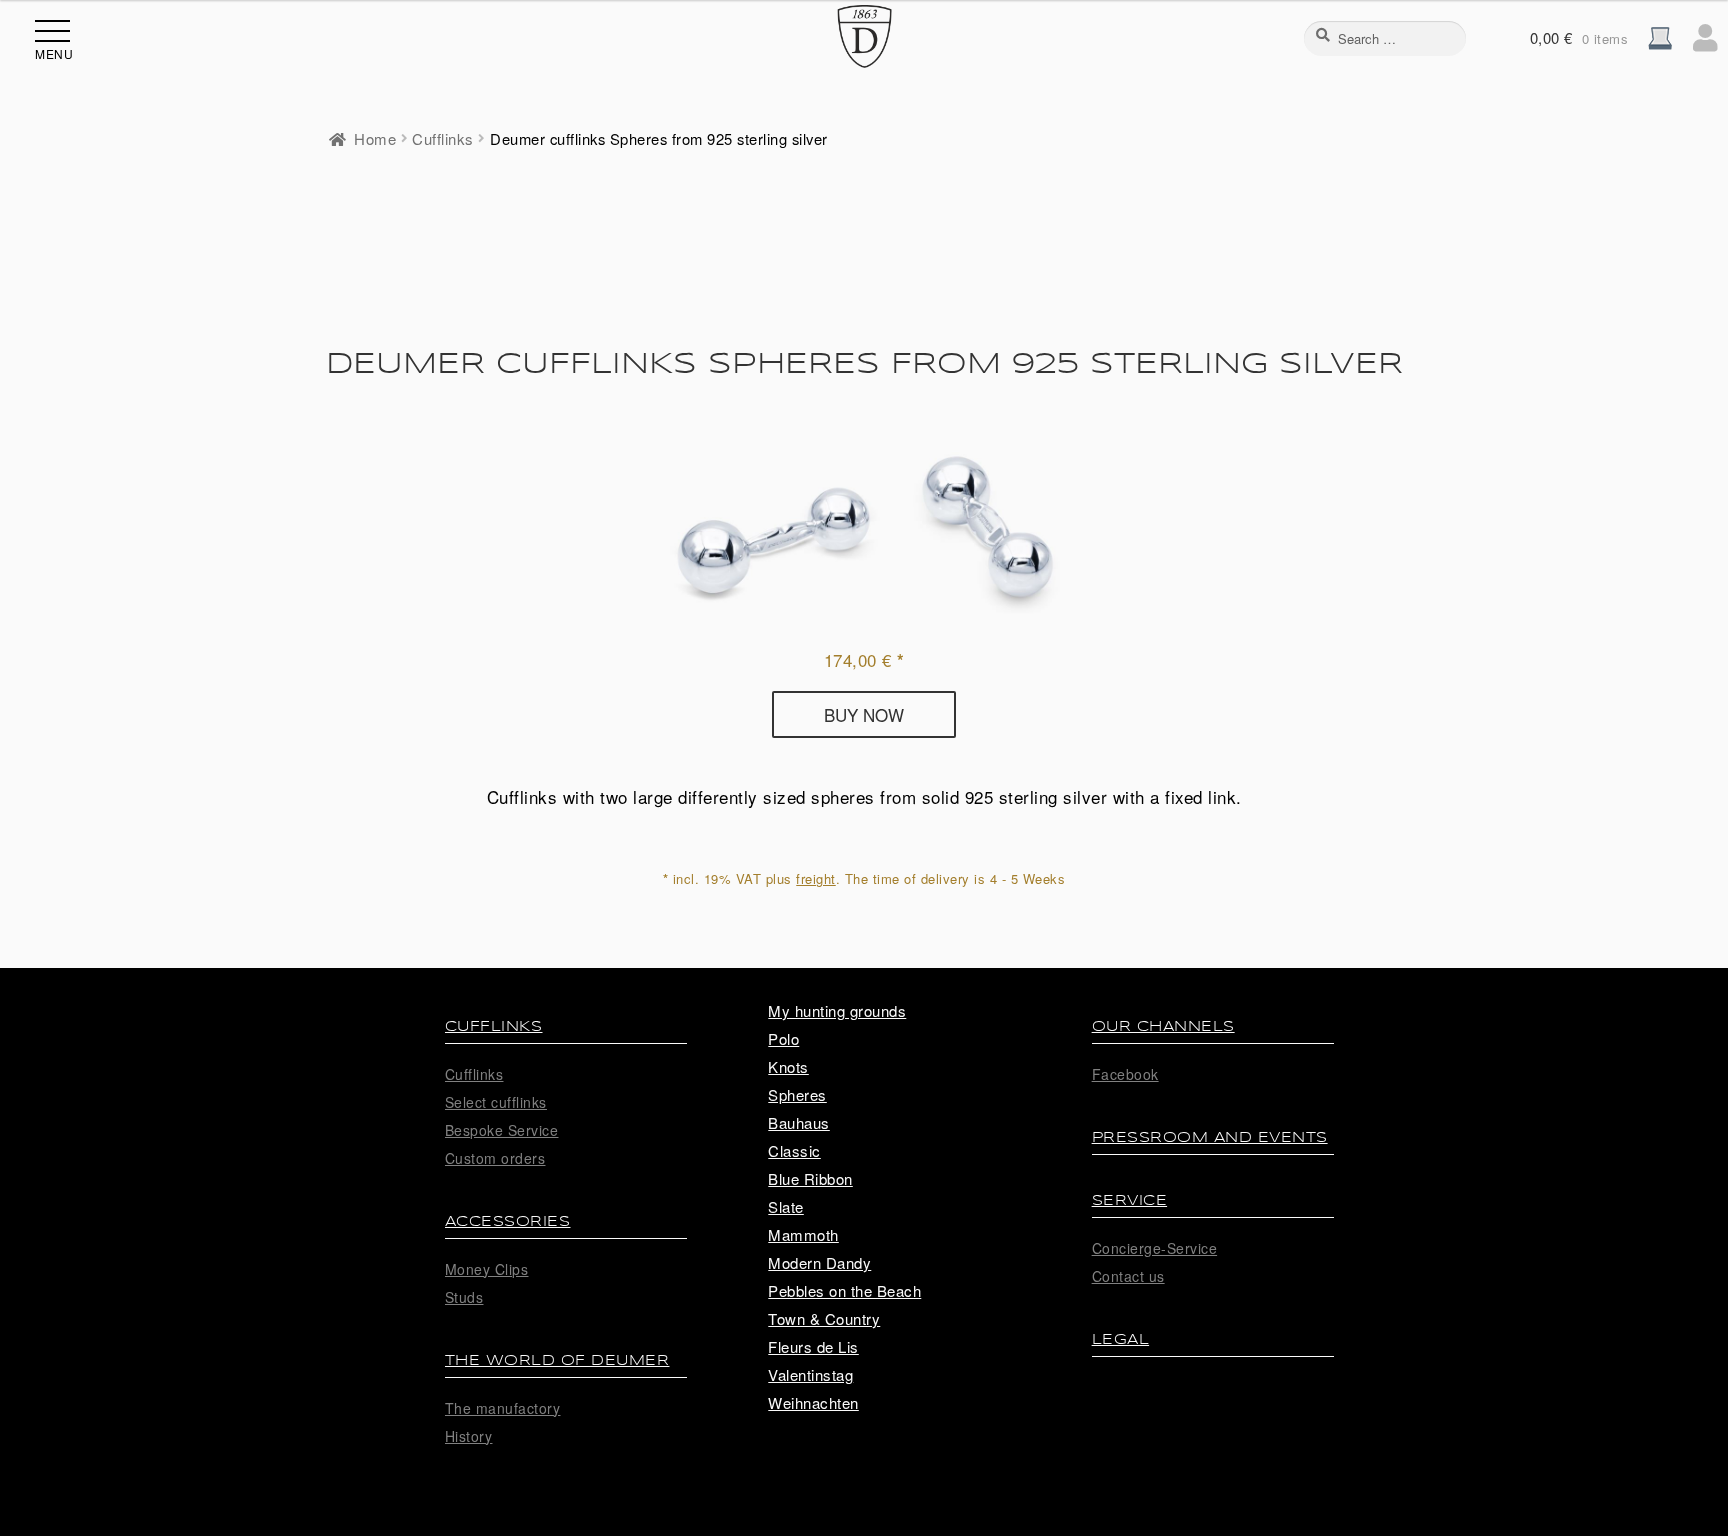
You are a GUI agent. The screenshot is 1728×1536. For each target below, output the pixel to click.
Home (375, 138)
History (469, 1436)
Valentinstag (810, 1374)
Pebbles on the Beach (844, 1290)
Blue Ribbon (810, 1178)
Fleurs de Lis (813, 1346)
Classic (794, 1150)
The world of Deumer (557, 1360)
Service (1130, 1200)
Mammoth (803, 1234)
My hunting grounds (837, 1010)
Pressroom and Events (1210, 1137)
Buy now (864, 714)
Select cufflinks (496, 1102)
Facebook (1125, 1074)
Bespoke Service (502, 1130)
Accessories (508, 1221)
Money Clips (487, 1269)
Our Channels (1163, 1026)
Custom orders (495, 1158)
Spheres (797, 1094)
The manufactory (503, 1408)
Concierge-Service (1155, 1248)
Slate (786, 1206)
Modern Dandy (819, 1262)
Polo (783, 1038)
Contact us (1128, 1276)
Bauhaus (799, 1122)
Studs (464, 1297)
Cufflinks (443, 138)
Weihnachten (813, 1402)
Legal (1121, 1339)
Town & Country (824, 1318)
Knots (788, 1066)
